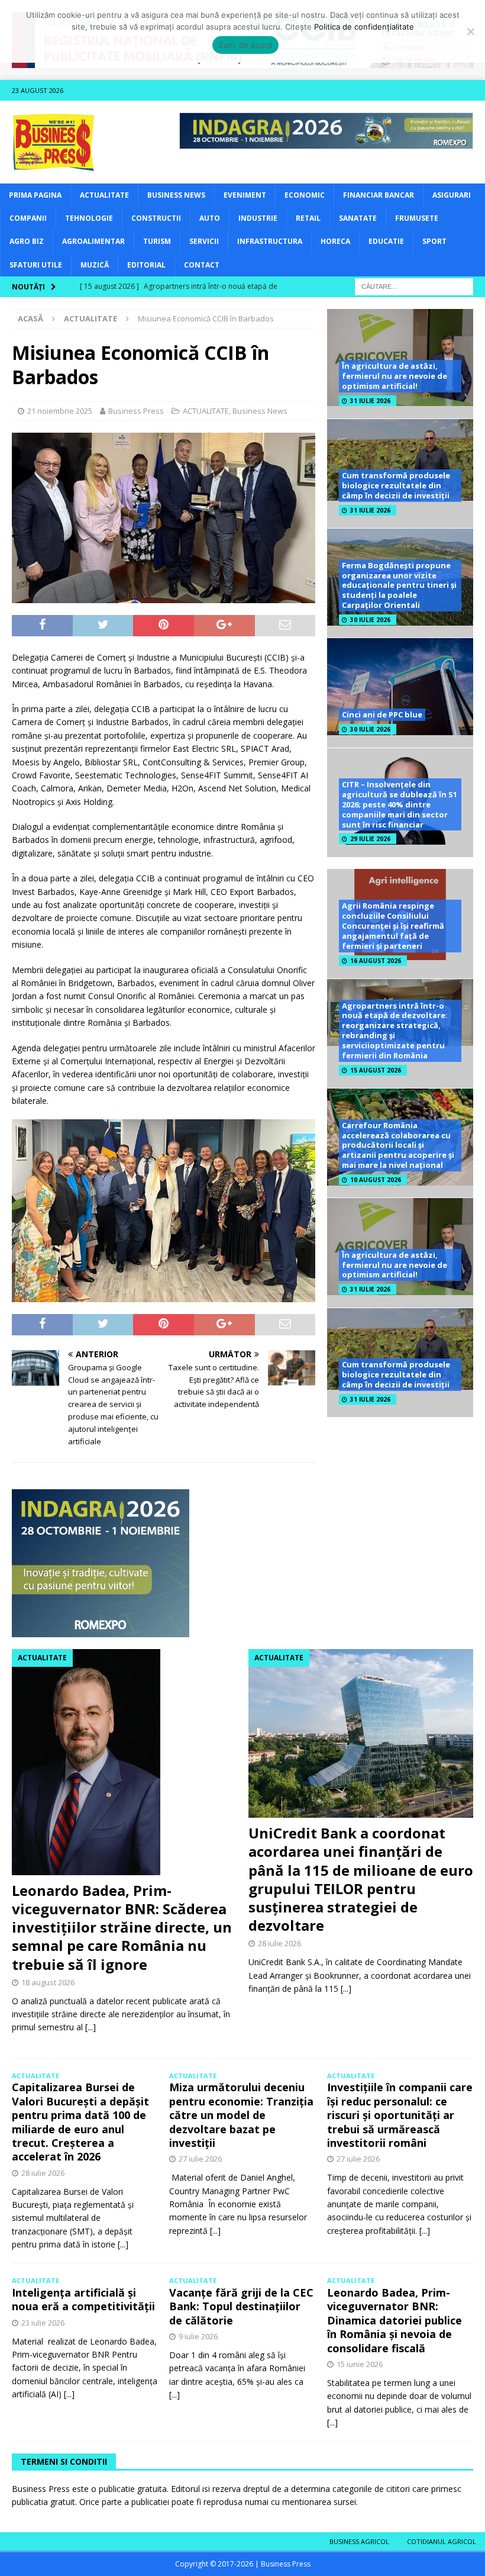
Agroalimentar (93, 241)
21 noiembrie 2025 (60, 411)
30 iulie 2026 (370, 620)
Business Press (136, 411)
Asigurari (452, 195)
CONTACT (202, 265)
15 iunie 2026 (360, 2364)
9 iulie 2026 (198, 2336)
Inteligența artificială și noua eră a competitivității (83, 2299)
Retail (308, 218)
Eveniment (245, 195)
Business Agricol (359, 2541)
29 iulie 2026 (370, 839)
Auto (210, 218)
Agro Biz (27, 241)
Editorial (146, 265)
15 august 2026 (376, 1070)
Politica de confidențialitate (364, 27)
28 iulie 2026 (279, 1943)
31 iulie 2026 (370, 401)
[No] (470, 31)
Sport (434, 241)
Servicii (204, 241)
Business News (176, 195)
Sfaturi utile (36, 265)
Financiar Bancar (379, 195)
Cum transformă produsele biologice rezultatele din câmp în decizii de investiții (396, 485)
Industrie (258, 218)
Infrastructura (270, 241)
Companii (28, 218)
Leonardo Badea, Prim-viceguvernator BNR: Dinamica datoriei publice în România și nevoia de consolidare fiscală (395, 2320)
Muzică (95, 265)
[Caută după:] (414, 286)
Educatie (386, 241)
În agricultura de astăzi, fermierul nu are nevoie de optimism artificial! (395, 376)
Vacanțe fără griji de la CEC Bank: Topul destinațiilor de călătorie (241, 2306)
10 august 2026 (376, 1180)
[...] (90, 2027)
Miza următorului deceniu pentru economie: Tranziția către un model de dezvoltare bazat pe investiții (241, 2115)
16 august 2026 (376, 961)
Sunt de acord (245, 45)
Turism (157, 241)
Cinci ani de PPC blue (382, 714)
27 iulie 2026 (200, 2159)
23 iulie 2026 (43, 2323)
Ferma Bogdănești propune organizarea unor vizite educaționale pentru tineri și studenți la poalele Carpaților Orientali (399, 585)
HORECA (335, 241)
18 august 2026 (48, 1982)
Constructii (156, 218)
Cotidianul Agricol (442, 2541)
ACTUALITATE (104, 195)
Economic (305, 195)
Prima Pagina (35, 195)
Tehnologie (89, 218)
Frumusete (417, 218)
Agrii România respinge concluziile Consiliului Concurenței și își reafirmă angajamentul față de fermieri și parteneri (393, 926)
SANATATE (358, 218)
